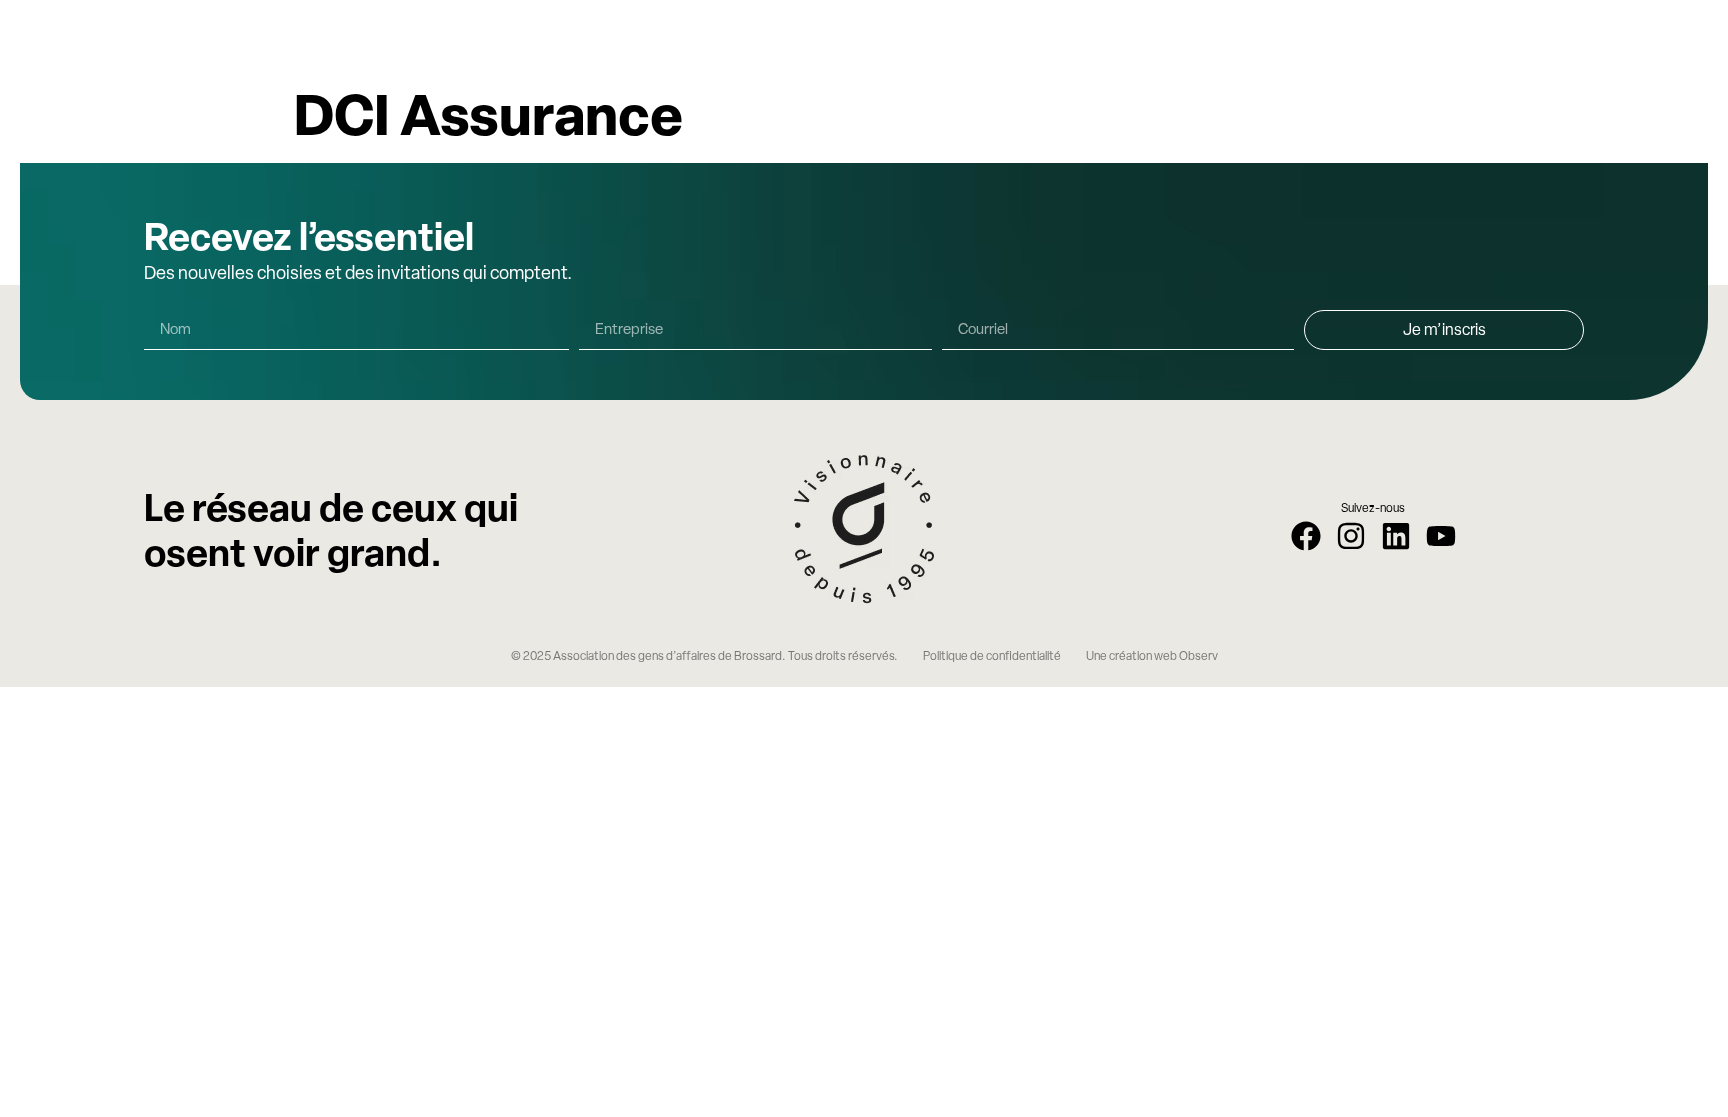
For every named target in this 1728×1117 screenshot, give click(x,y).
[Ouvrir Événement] (1114, 36)
